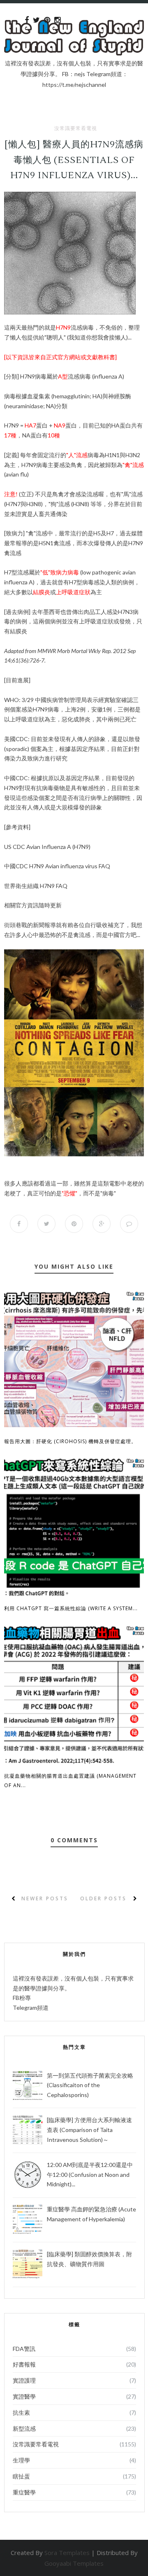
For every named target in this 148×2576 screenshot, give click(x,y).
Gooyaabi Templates (74, 2563)
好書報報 (24, 2364)
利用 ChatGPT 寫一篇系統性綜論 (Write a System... (71, 1608)
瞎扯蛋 (21, 2476)
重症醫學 (24, 2492)
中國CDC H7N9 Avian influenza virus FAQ (57, 866)
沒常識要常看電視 (76, 128)
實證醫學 (24, 2396)
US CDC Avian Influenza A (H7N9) (47, 847)
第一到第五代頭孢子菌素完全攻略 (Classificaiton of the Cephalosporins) (90, 2085)
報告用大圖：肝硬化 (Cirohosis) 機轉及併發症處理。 (70, 1441)
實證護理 (24, 2380)
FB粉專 (22, 1998)
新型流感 (24, 2428)
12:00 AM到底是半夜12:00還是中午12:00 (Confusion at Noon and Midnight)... (90, 2175)
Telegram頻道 (31, 2008)
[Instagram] (57, 20)
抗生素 (21, 2412)
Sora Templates (67, 2553)
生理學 (21, 2460)
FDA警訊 (24, 2349)
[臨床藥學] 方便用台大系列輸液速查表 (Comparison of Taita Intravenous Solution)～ (89, 2130)
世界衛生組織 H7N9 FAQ (36, 886)
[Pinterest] (47, 20)
